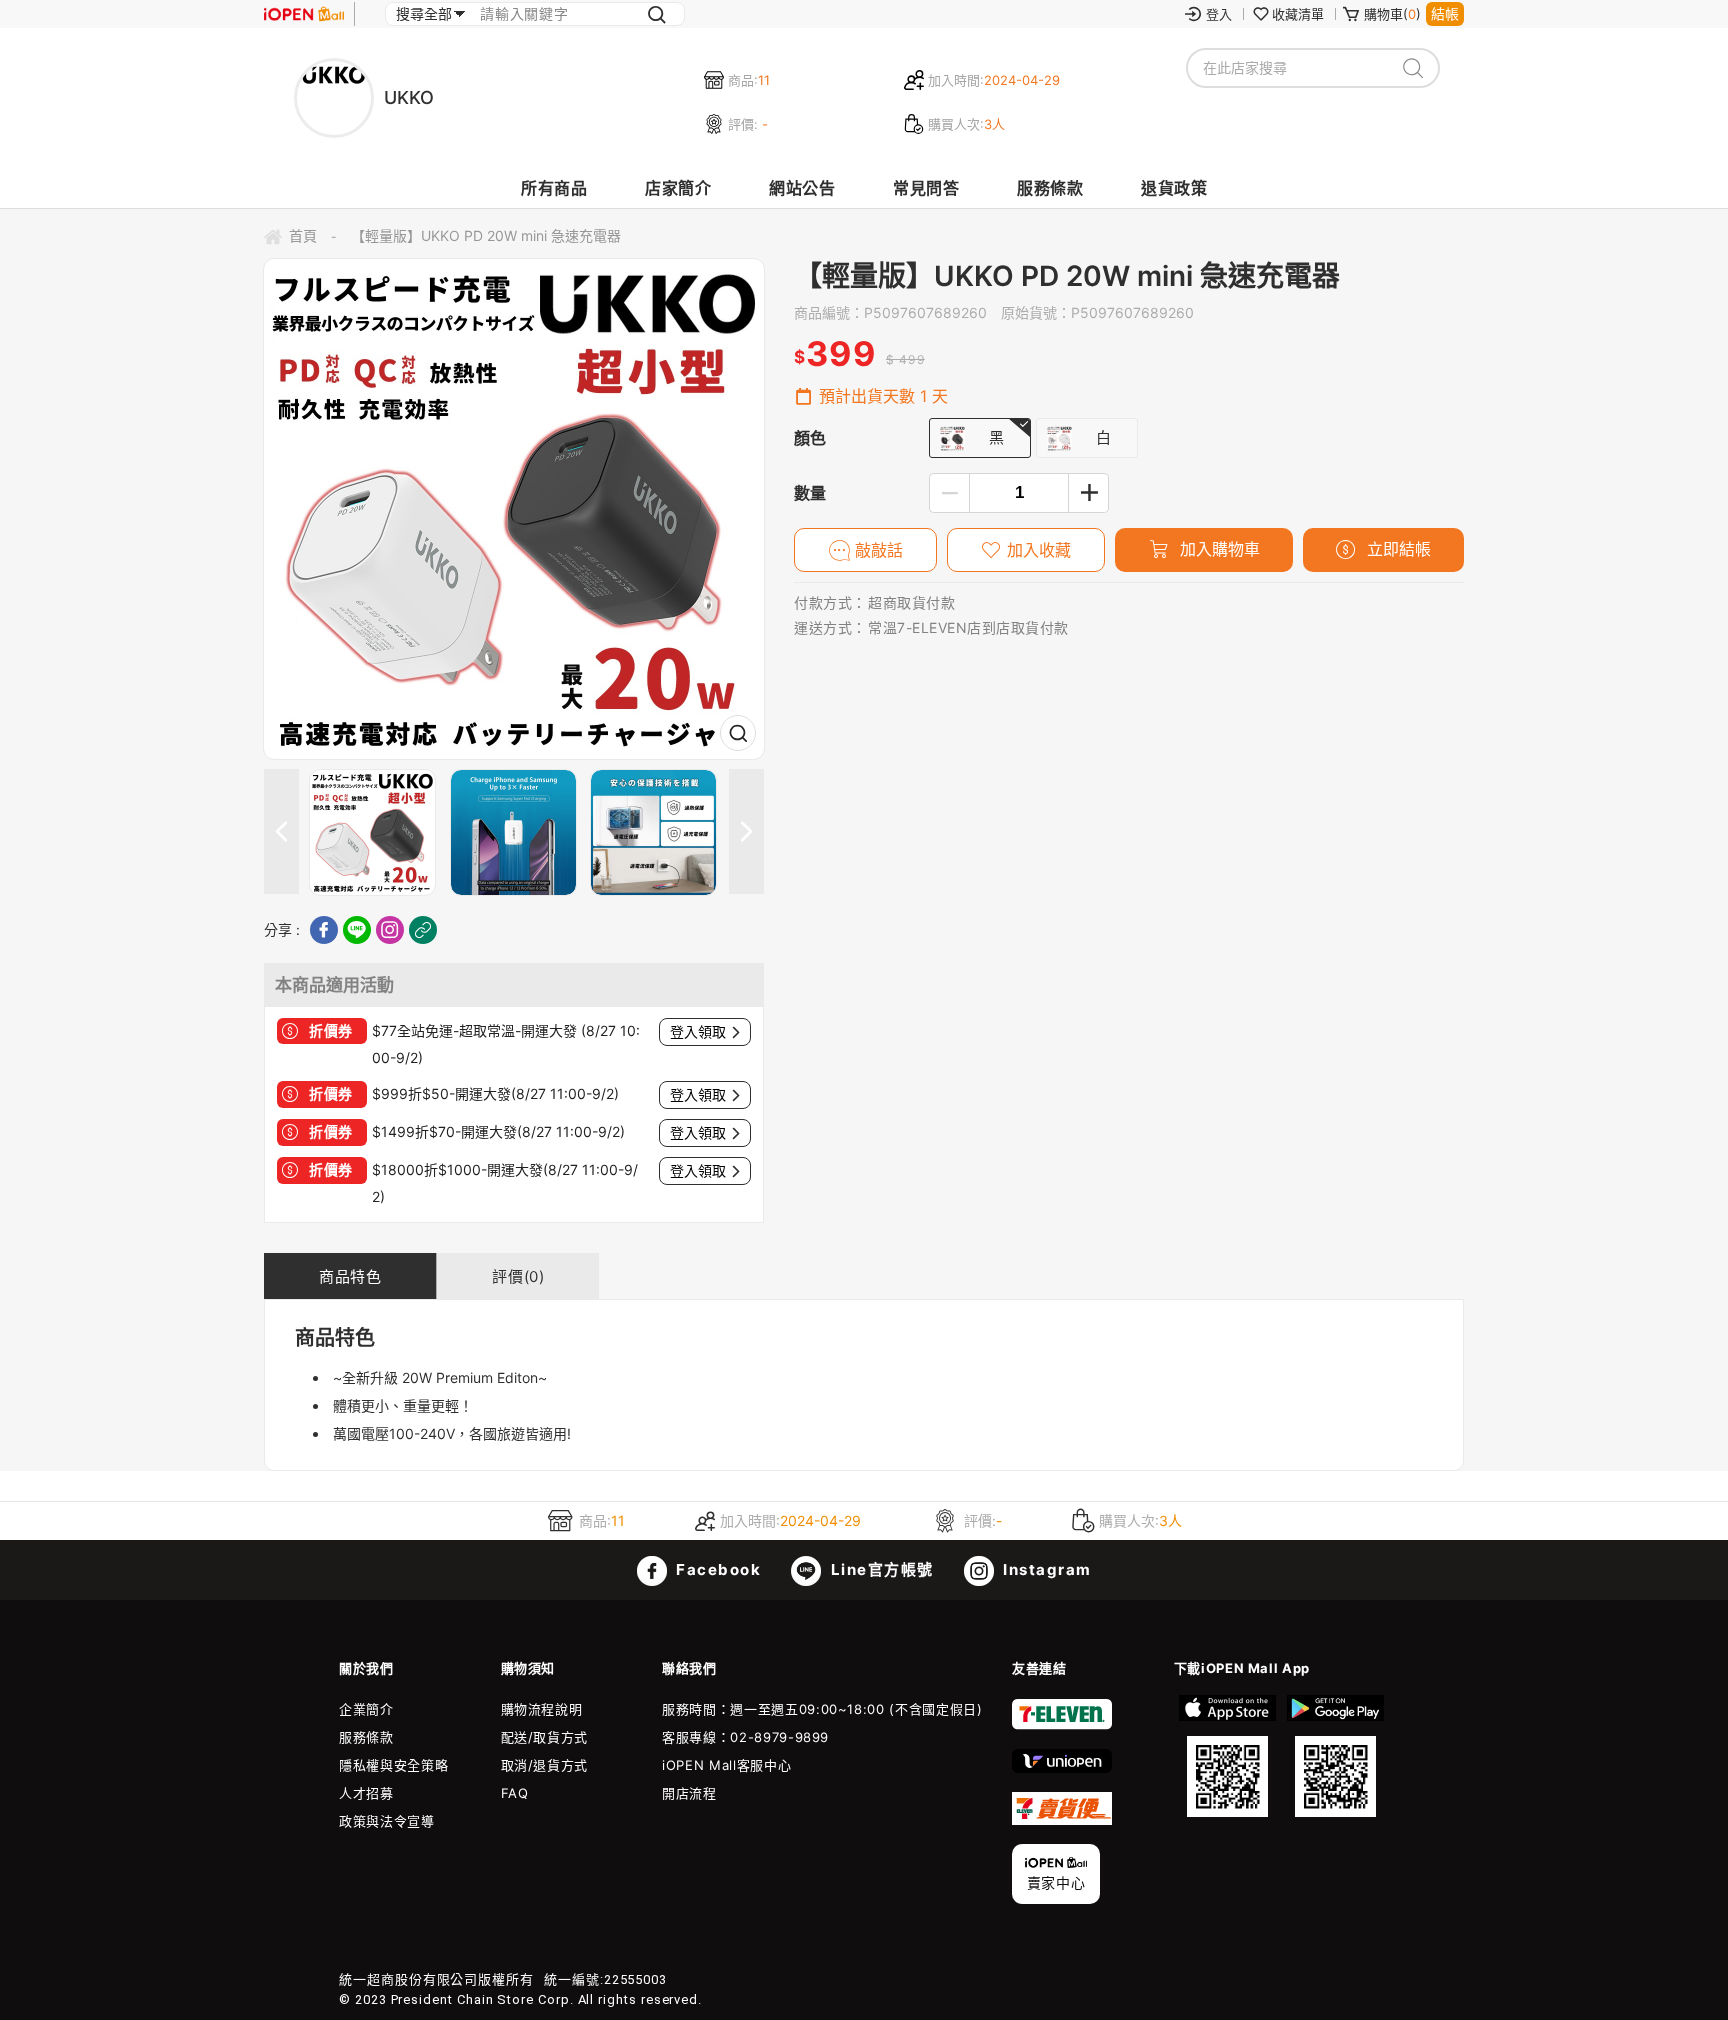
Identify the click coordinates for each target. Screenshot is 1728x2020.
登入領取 (698, 1032)
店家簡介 (678, 188)
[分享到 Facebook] (324, 930)
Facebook (717, 1569)
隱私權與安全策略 (393, 1765)
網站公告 (802, 188)
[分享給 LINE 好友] (357, 930)
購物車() (1392, 14)
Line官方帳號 (880, 1569)
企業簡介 (366, 1709)
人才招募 (366, 1793)
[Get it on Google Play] (1335, 1756)
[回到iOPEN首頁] (304, 14)
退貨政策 (1174, 188)
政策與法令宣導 (387, 1821)
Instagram (1045, 1569)
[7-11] (1062, 1725)
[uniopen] (1062, 1768)
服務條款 (1050, 188)
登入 (1219, 14)
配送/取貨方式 (545, 1737)
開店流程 (689, 1793)
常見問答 (926, 188)
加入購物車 (1217, 549)
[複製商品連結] (423, 930)
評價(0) (518, 1276)
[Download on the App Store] (1228, 1756)
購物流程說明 (542, 1709)
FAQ (515, 1793)
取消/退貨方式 (545, 1765)
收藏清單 (1298, 14)
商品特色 (350, 1276)
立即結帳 (1396, 549)
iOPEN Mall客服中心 (726, 1765)
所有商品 (554, 188)
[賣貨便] (1062, 1820)
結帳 (1445, 13)
